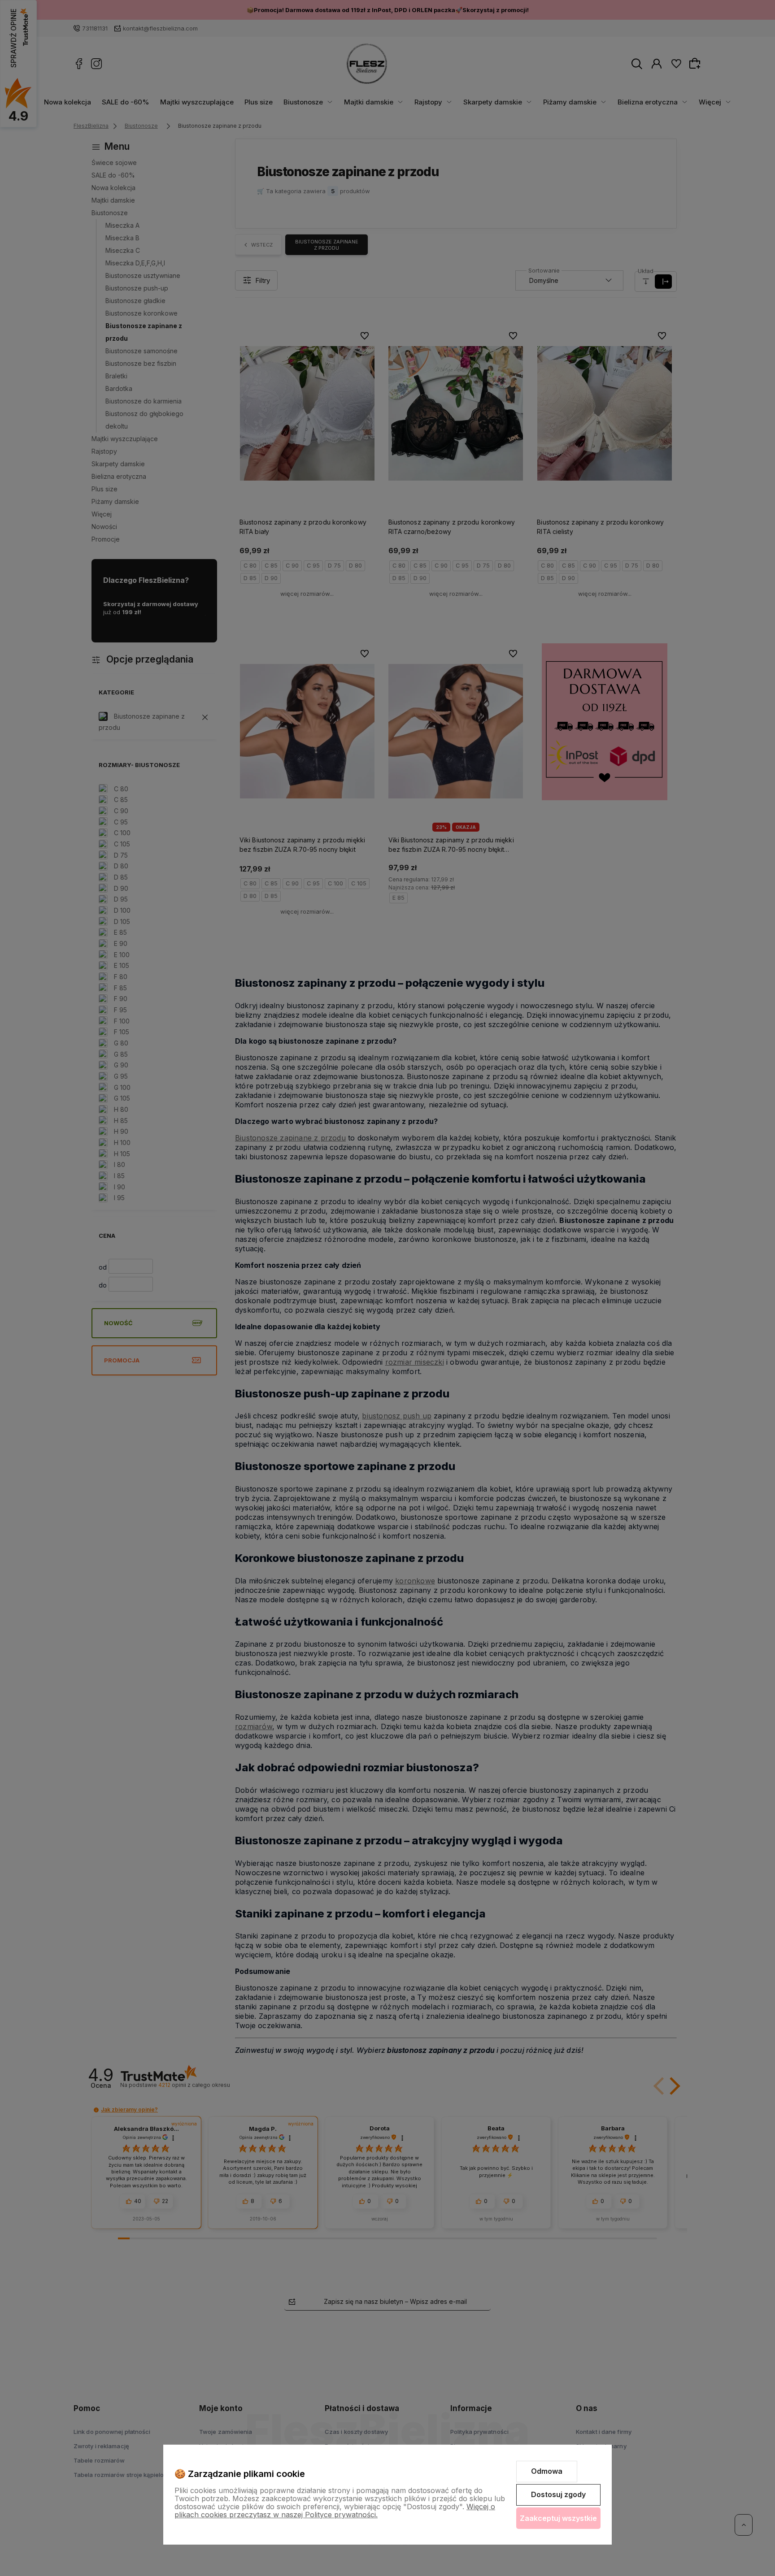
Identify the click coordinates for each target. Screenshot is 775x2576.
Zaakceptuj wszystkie (558, 2518)
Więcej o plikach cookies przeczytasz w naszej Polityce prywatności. (335, 2511)
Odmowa (547, 2471)
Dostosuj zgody (558, 2494)
